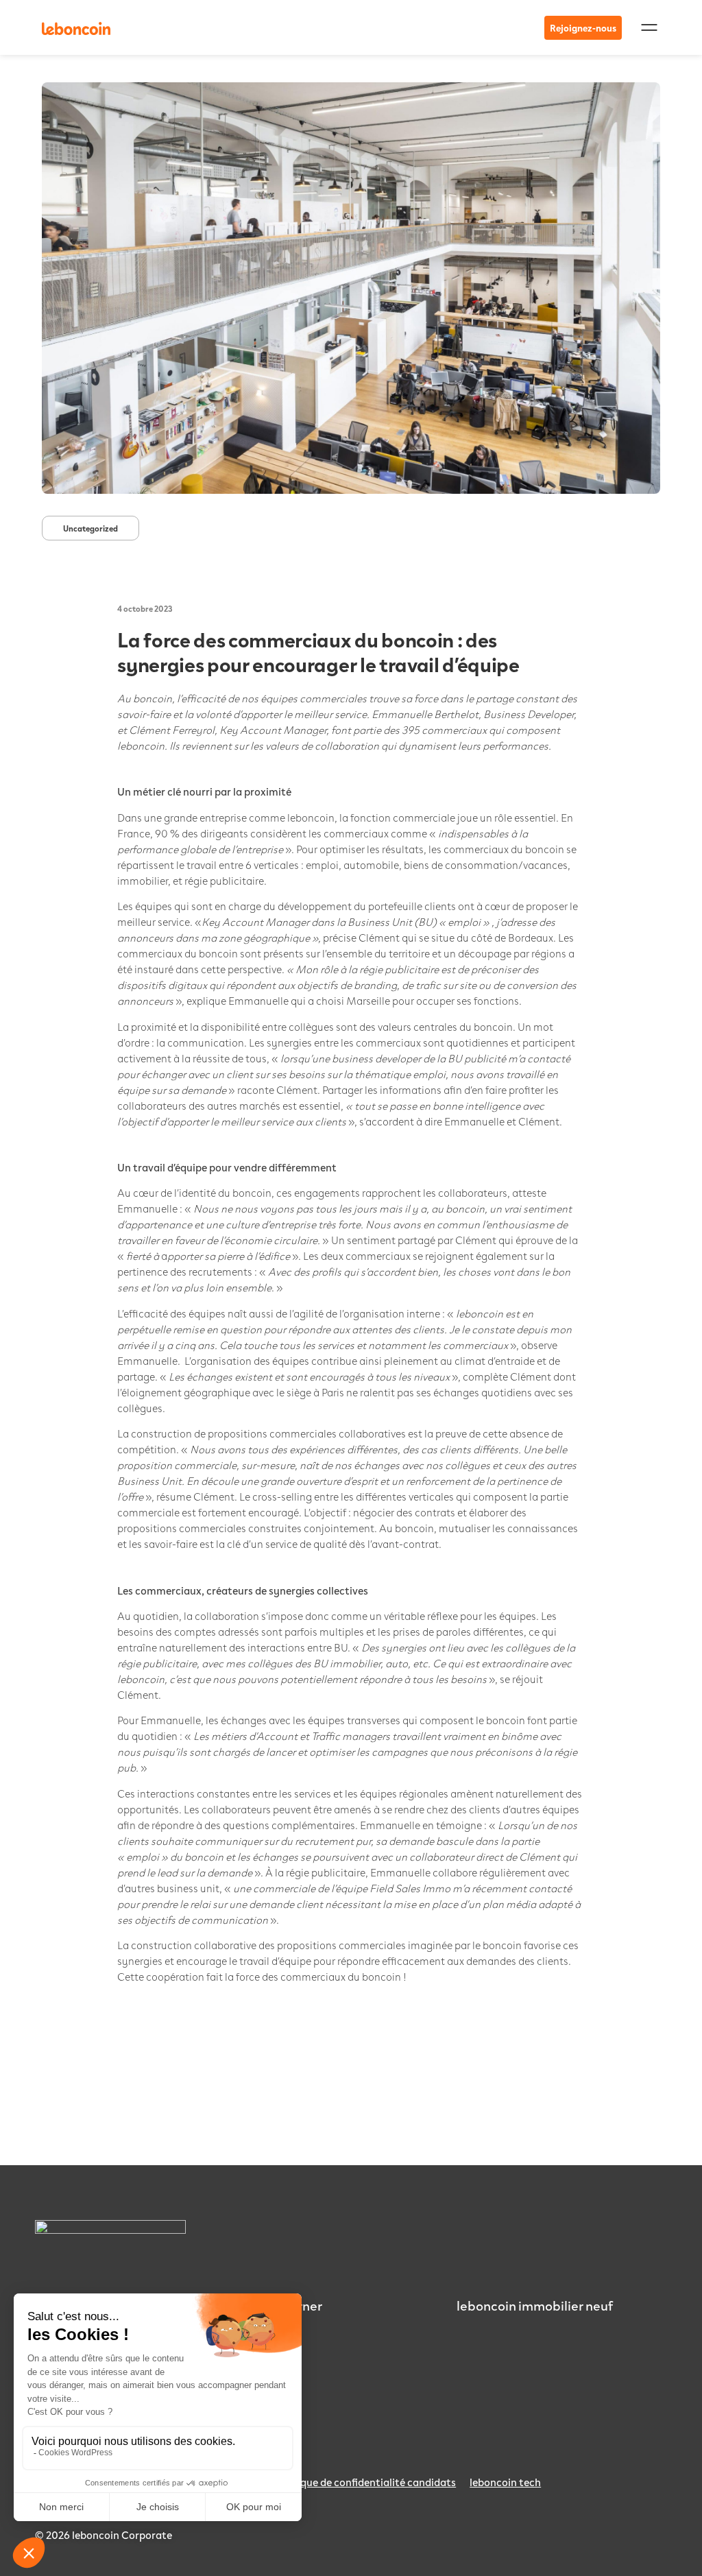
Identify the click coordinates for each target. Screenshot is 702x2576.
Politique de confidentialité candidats (365, 2482)
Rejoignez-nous (583, 28)
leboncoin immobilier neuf (535, 2305)
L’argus (266, 2326)
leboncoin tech (505, 2482)
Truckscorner (284, 2305)
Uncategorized (90, 528)
